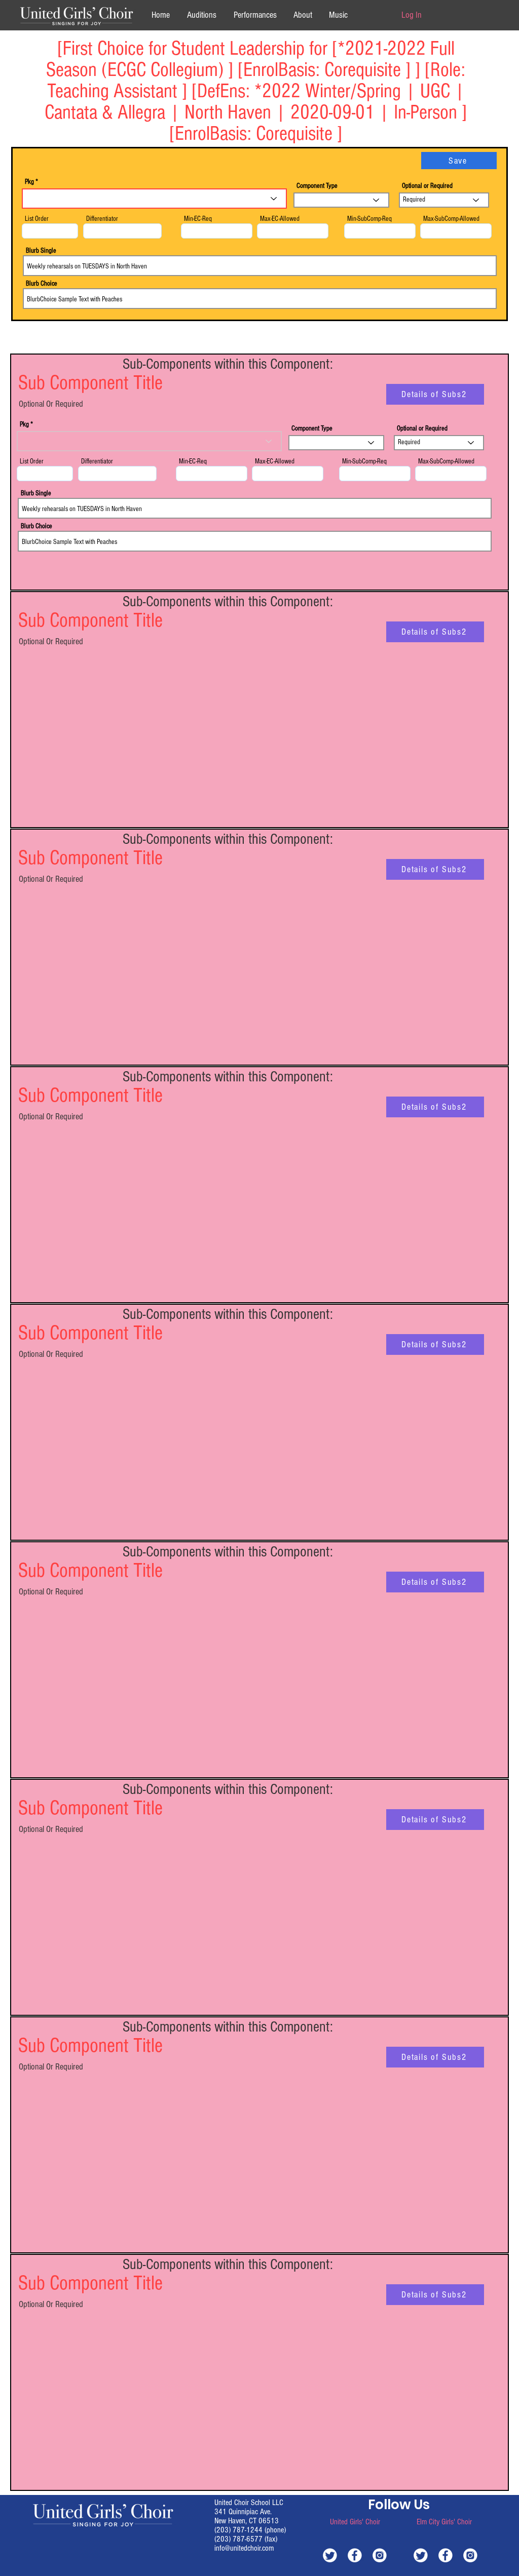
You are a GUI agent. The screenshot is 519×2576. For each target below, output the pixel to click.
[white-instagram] (379, 2555)
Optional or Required (427, 186)
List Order (37, 219)
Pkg (29, 182)
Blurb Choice (42, 284)
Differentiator (102, 219)
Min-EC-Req (198, 219)
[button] (303, 15)
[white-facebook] (355, 2555)
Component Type (317, 186)
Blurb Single (41, 251)
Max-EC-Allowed (280, 219)
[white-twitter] (330, 2555)
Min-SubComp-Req (369, 219)
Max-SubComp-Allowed (451, 219)
